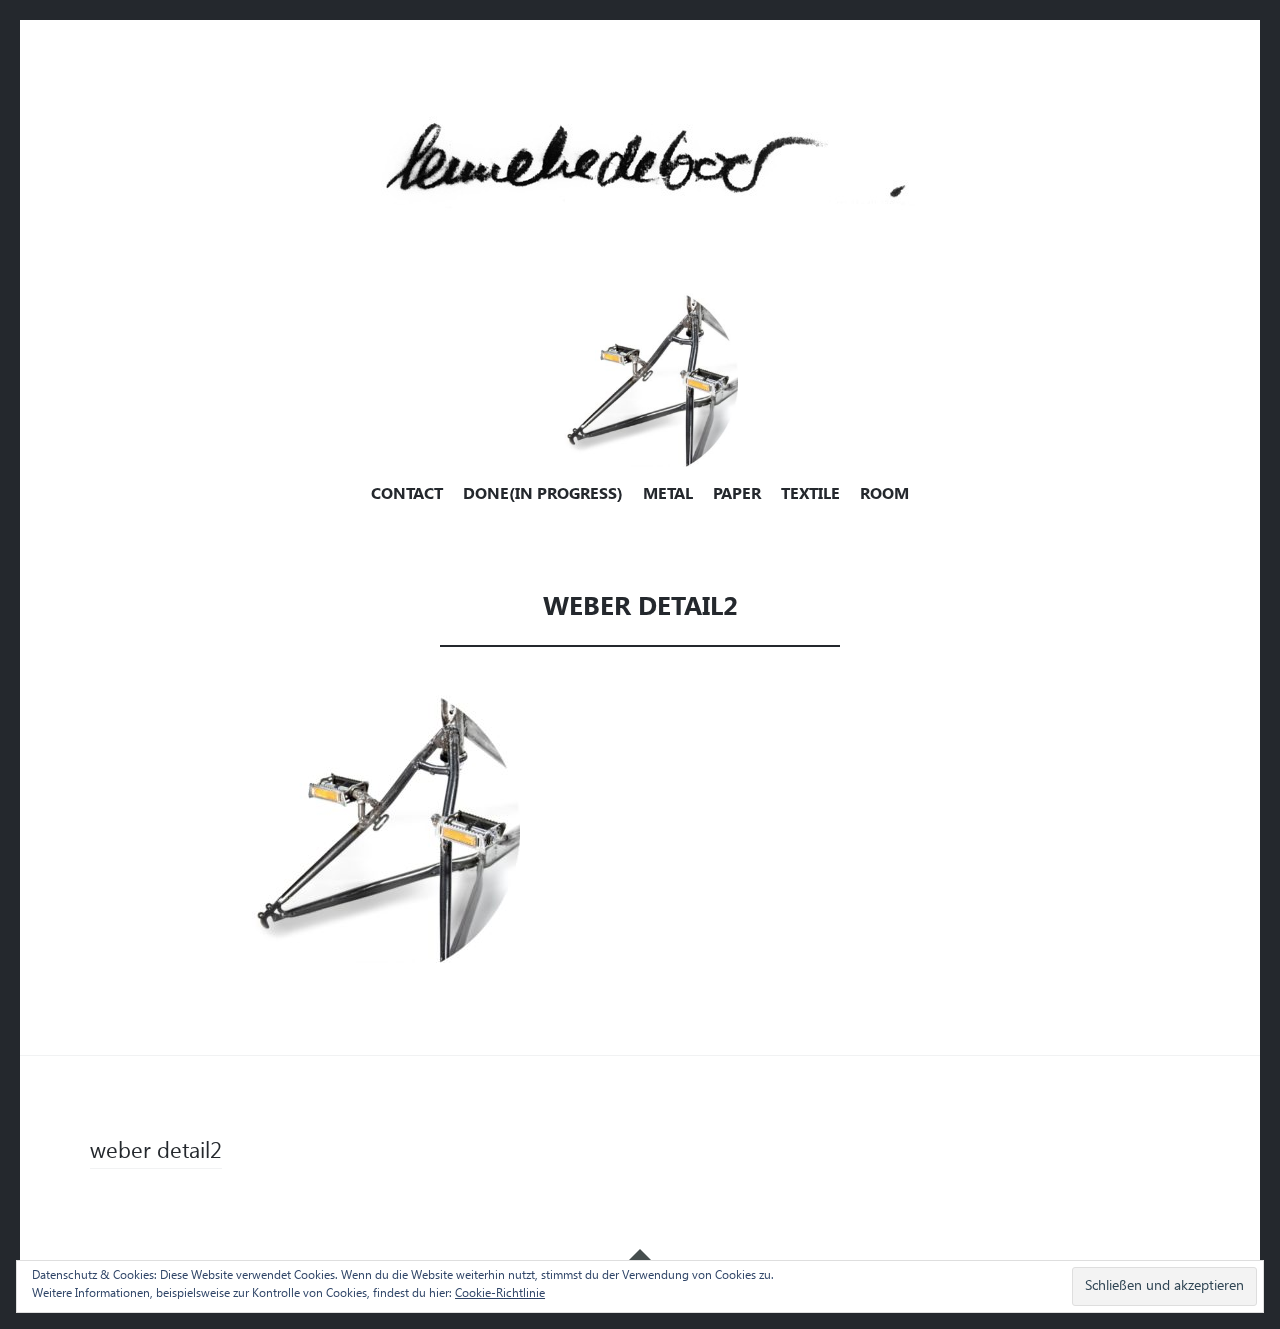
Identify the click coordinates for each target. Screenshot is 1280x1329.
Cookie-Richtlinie (500, 1294)
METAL (668, 494)
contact (407, 494)
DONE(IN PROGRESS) (543, 494)
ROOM (884, 494)
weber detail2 (156, 1152)
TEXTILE (810, 494)
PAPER (737, 494)
